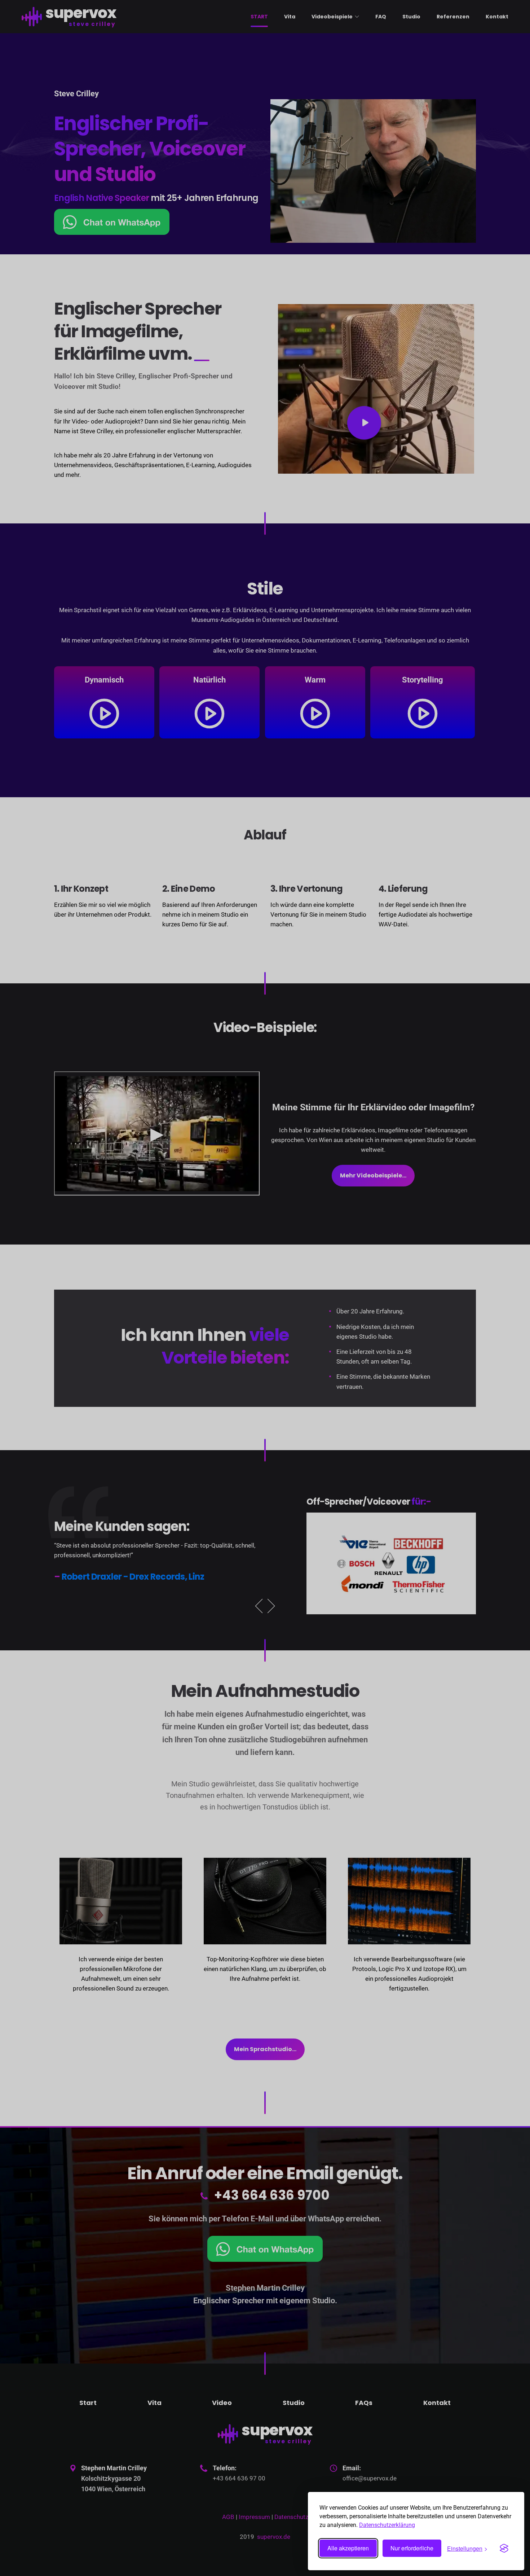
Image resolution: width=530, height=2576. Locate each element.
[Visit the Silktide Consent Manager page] (504, 2548)
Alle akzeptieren (348, 2548)
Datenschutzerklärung (387, 2525)
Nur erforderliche (412, 2548)
